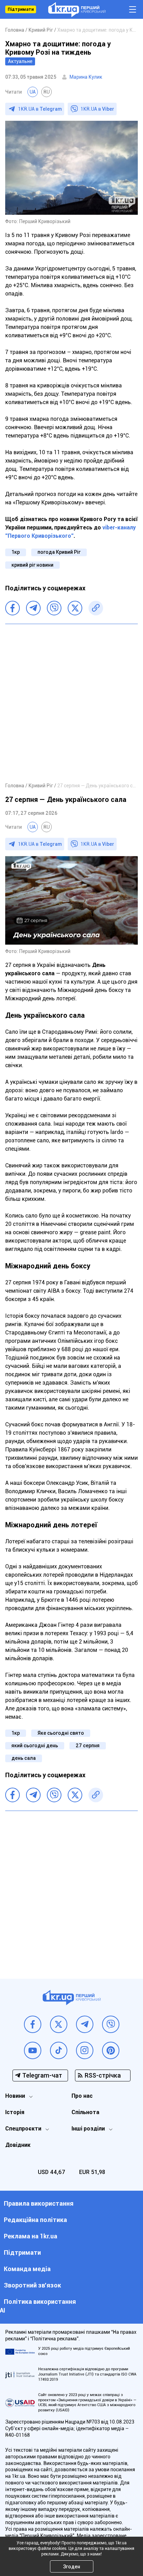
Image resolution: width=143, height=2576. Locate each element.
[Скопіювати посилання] (96, 608)
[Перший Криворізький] (77, 10)
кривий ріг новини (32, 565)
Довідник (18, 2145)
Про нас (82, 2096)
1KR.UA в (40, 109)
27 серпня (88, 1746)
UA (33, 92)
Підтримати (21, 9)
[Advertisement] (71, 703)
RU (47, 92)
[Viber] (54, 608)
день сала (24, 1758)
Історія (15, 2112)
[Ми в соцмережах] (33, 2024)
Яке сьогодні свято (61, 1733)
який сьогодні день (35, 1746)
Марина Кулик (86, 77)
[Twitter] (75, 608)
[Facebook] (12, 608)
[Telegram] (33, 608)
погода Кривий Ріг (59, 552)
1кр (16, 552)
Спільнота (85, 2112)
